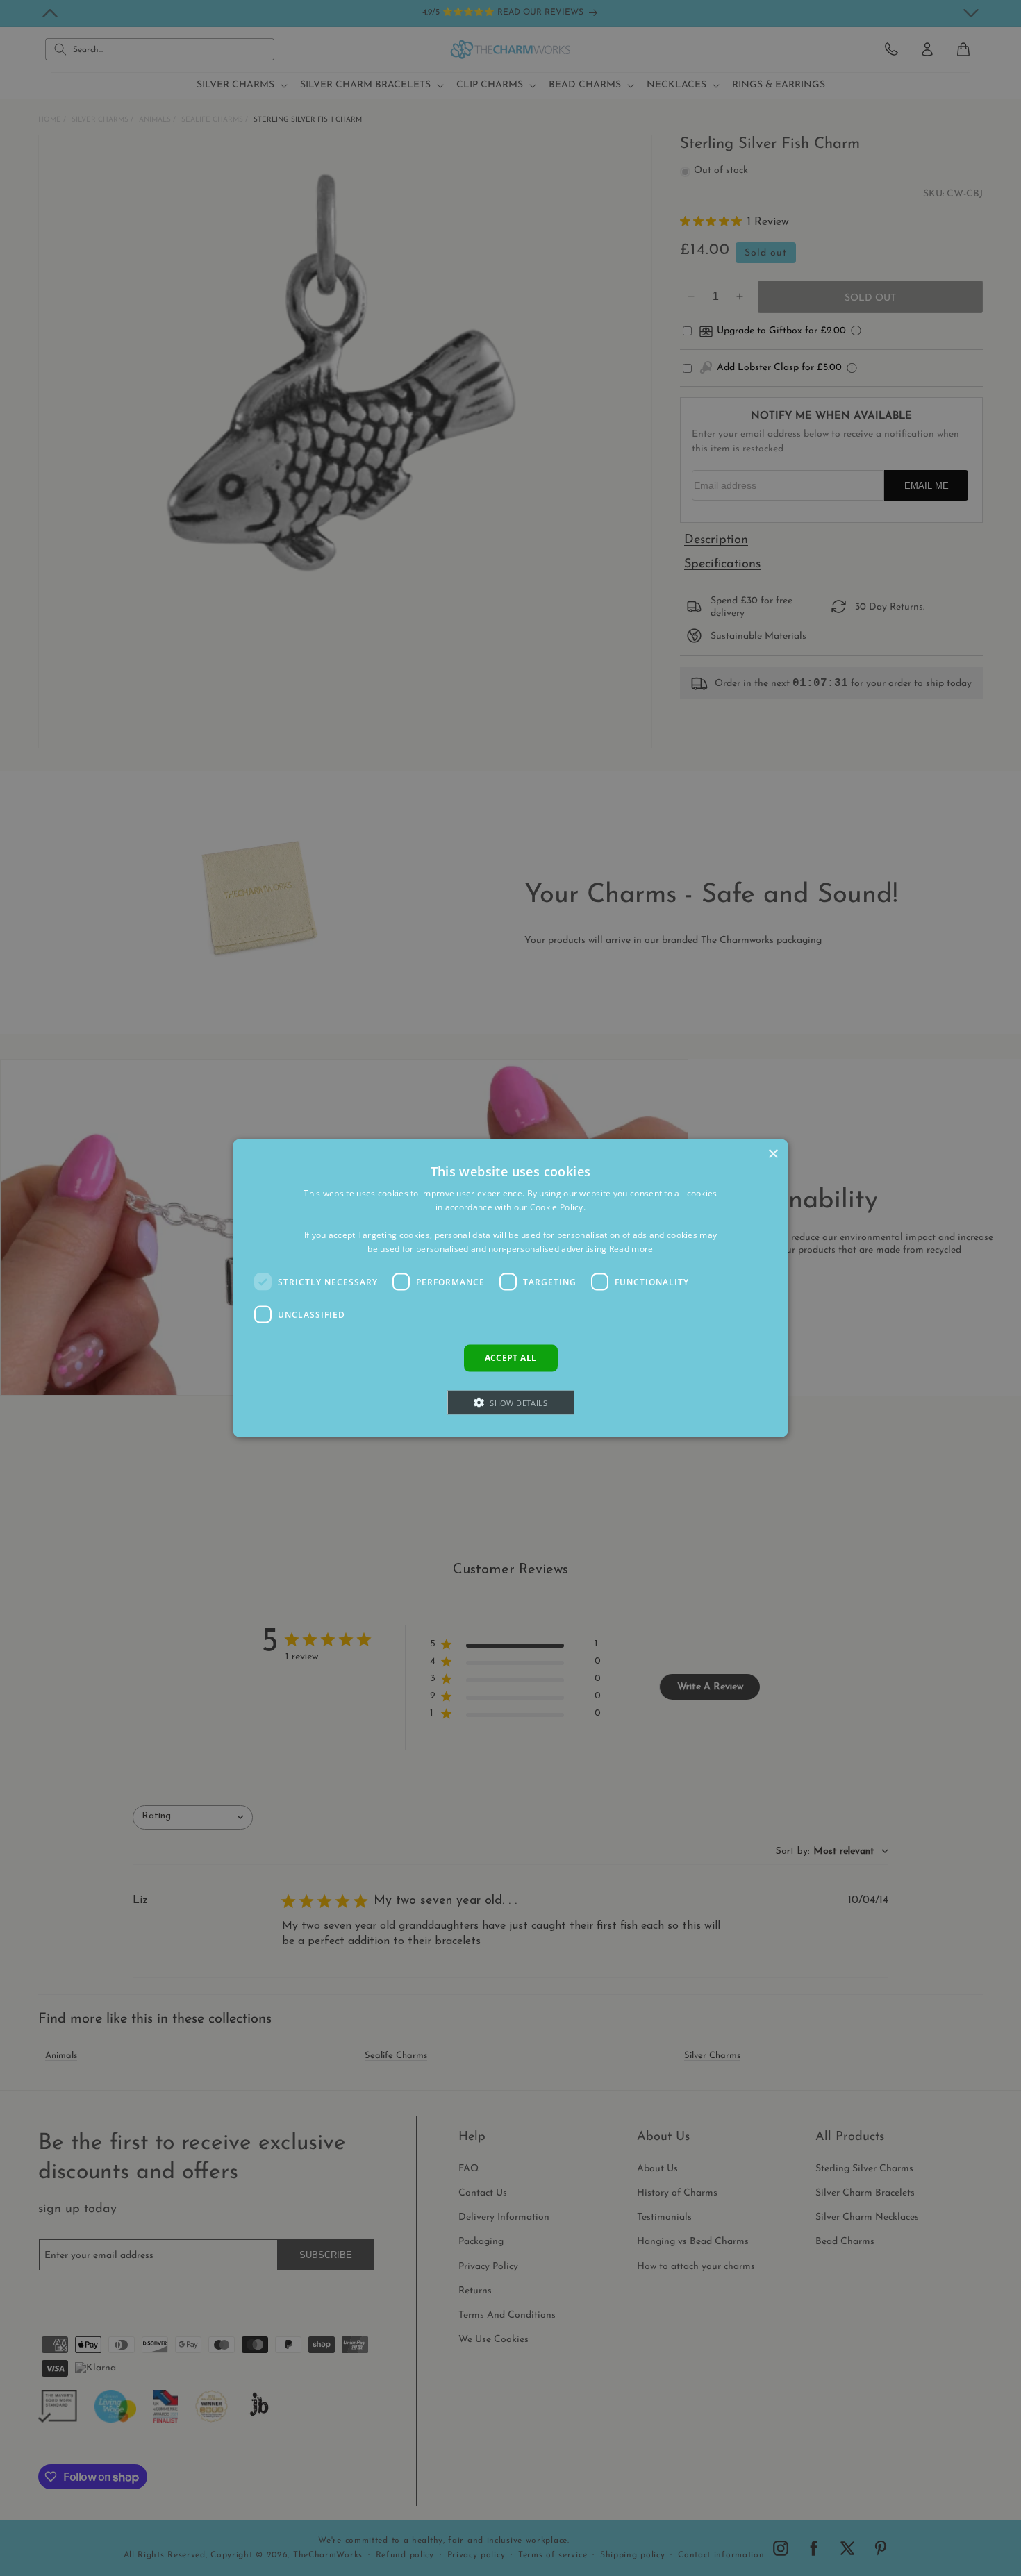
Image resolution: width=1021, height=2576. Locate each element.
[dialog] (510, 1288)
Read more (631, 1248)
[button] (511, 1402)
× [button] (773, 1154)
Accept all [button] (511, 1358)
